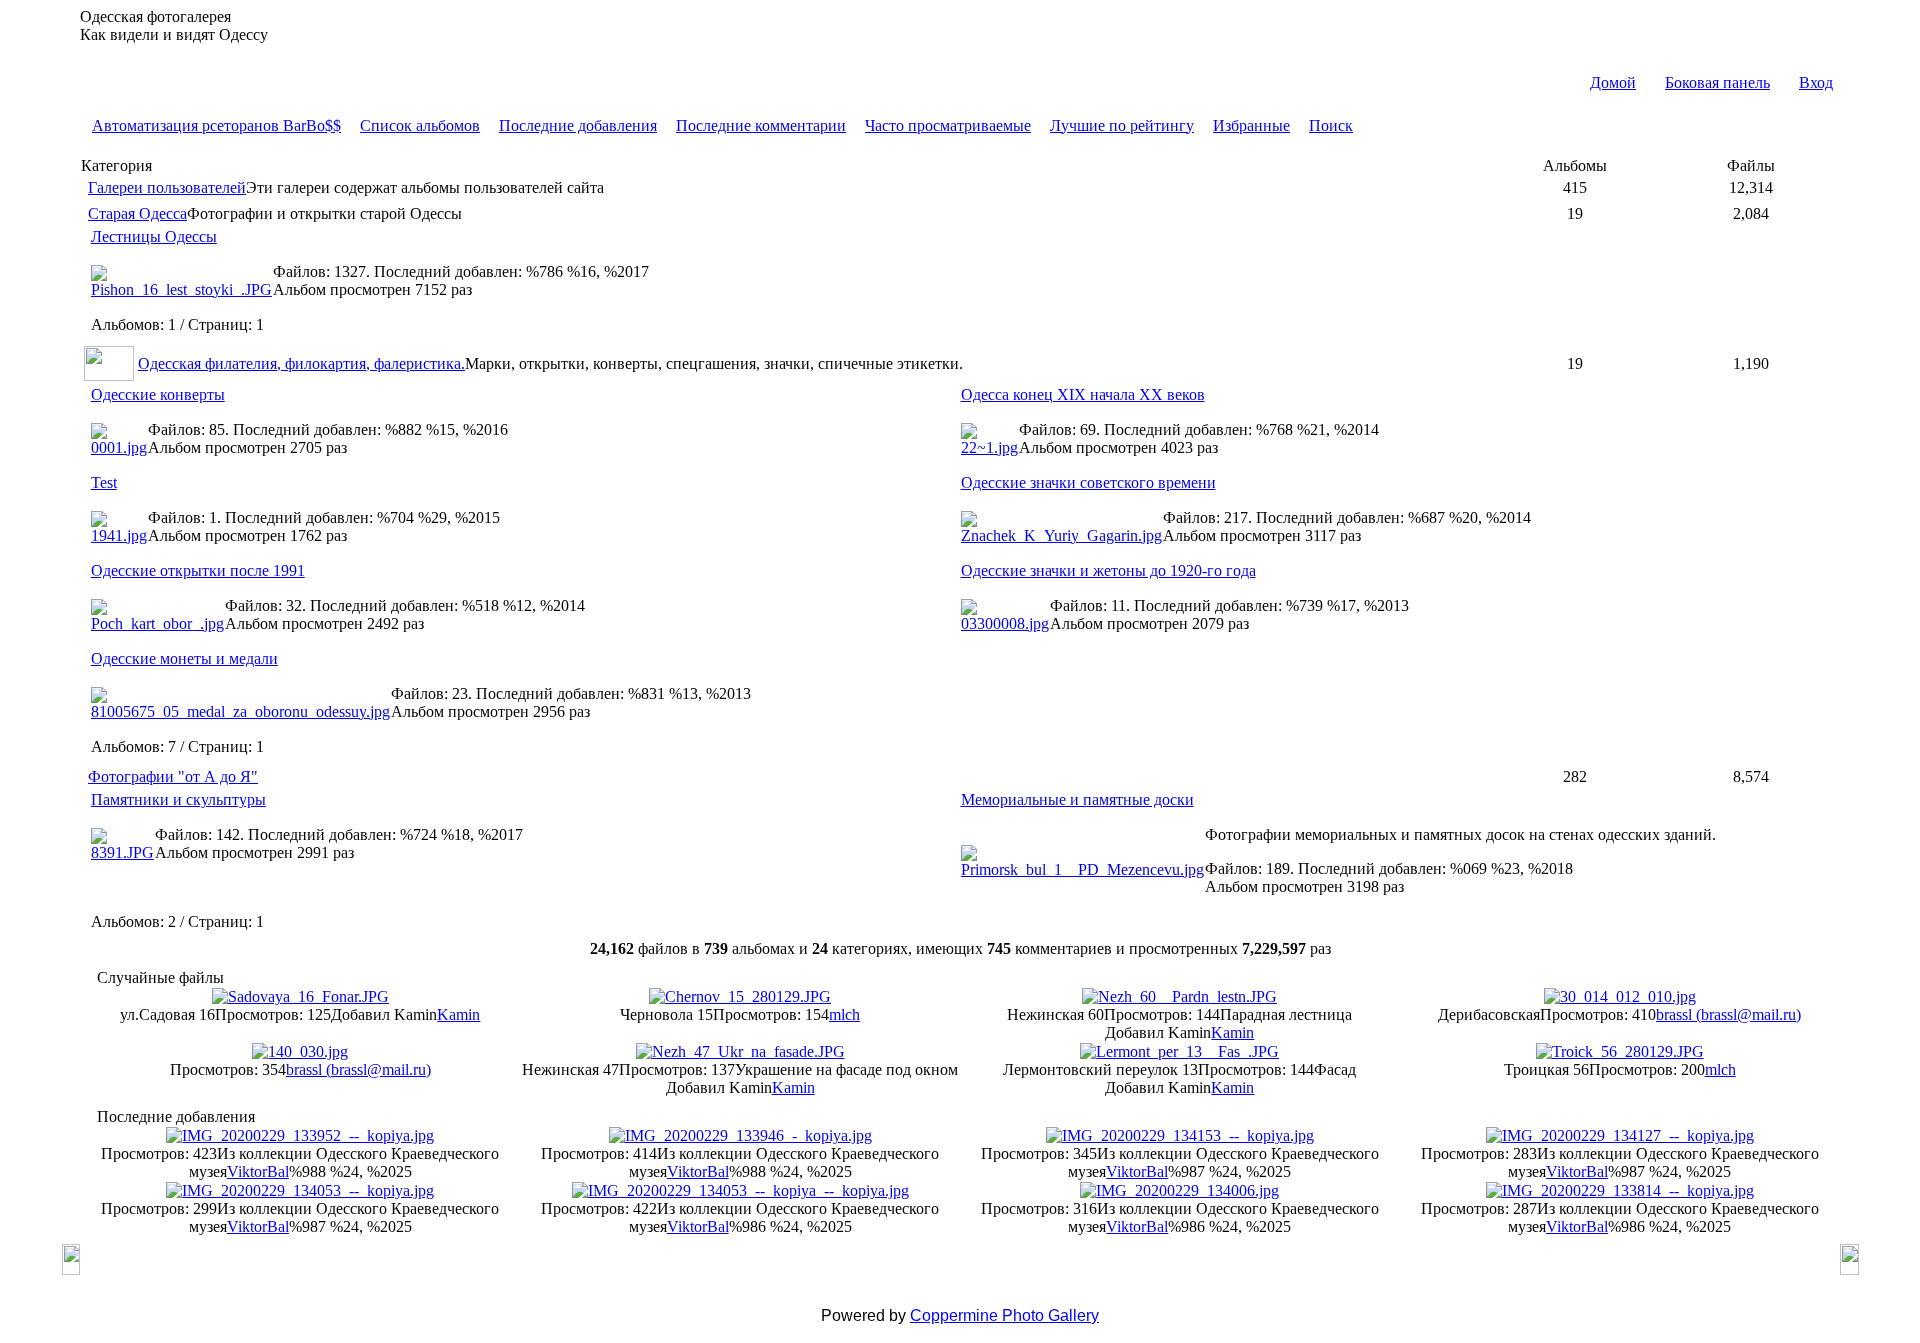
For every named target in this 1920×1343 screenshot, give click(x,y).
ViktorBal (258, 1171)
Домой (1613, 82)
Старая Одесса (137, 213)
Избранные (1251, 125)
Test (104, 482)
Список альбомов (420, 125)
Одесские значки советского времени (1088, 482)
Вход (1816, 82)
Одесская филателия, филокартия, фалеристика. (301, 363)
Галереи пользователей (167, 187)
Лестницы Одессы (154, 236)
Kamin (458, 1014)
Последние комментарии (761, 125)
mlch (844, 1014)
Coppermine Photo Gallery (1004, 1315)
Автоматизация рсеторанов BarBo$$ (216, 125)
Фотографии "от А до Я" (173, 776)
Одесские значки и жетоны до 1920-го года (1108, 570)
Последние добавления (578, 125)
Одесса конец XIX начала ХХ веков (1083, 394)
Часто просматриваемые (948, 125)
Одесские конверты (158, 394)
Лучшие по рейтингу (1122, 125)
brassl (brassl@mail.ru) (1728, 1014)
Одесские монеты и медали (184, 658)
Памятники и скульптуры (178, 799)
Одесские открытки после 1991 (198, 570)
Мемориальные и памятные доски (1077, 799)
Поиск (1331, 125)
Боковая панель (1717, 82)
